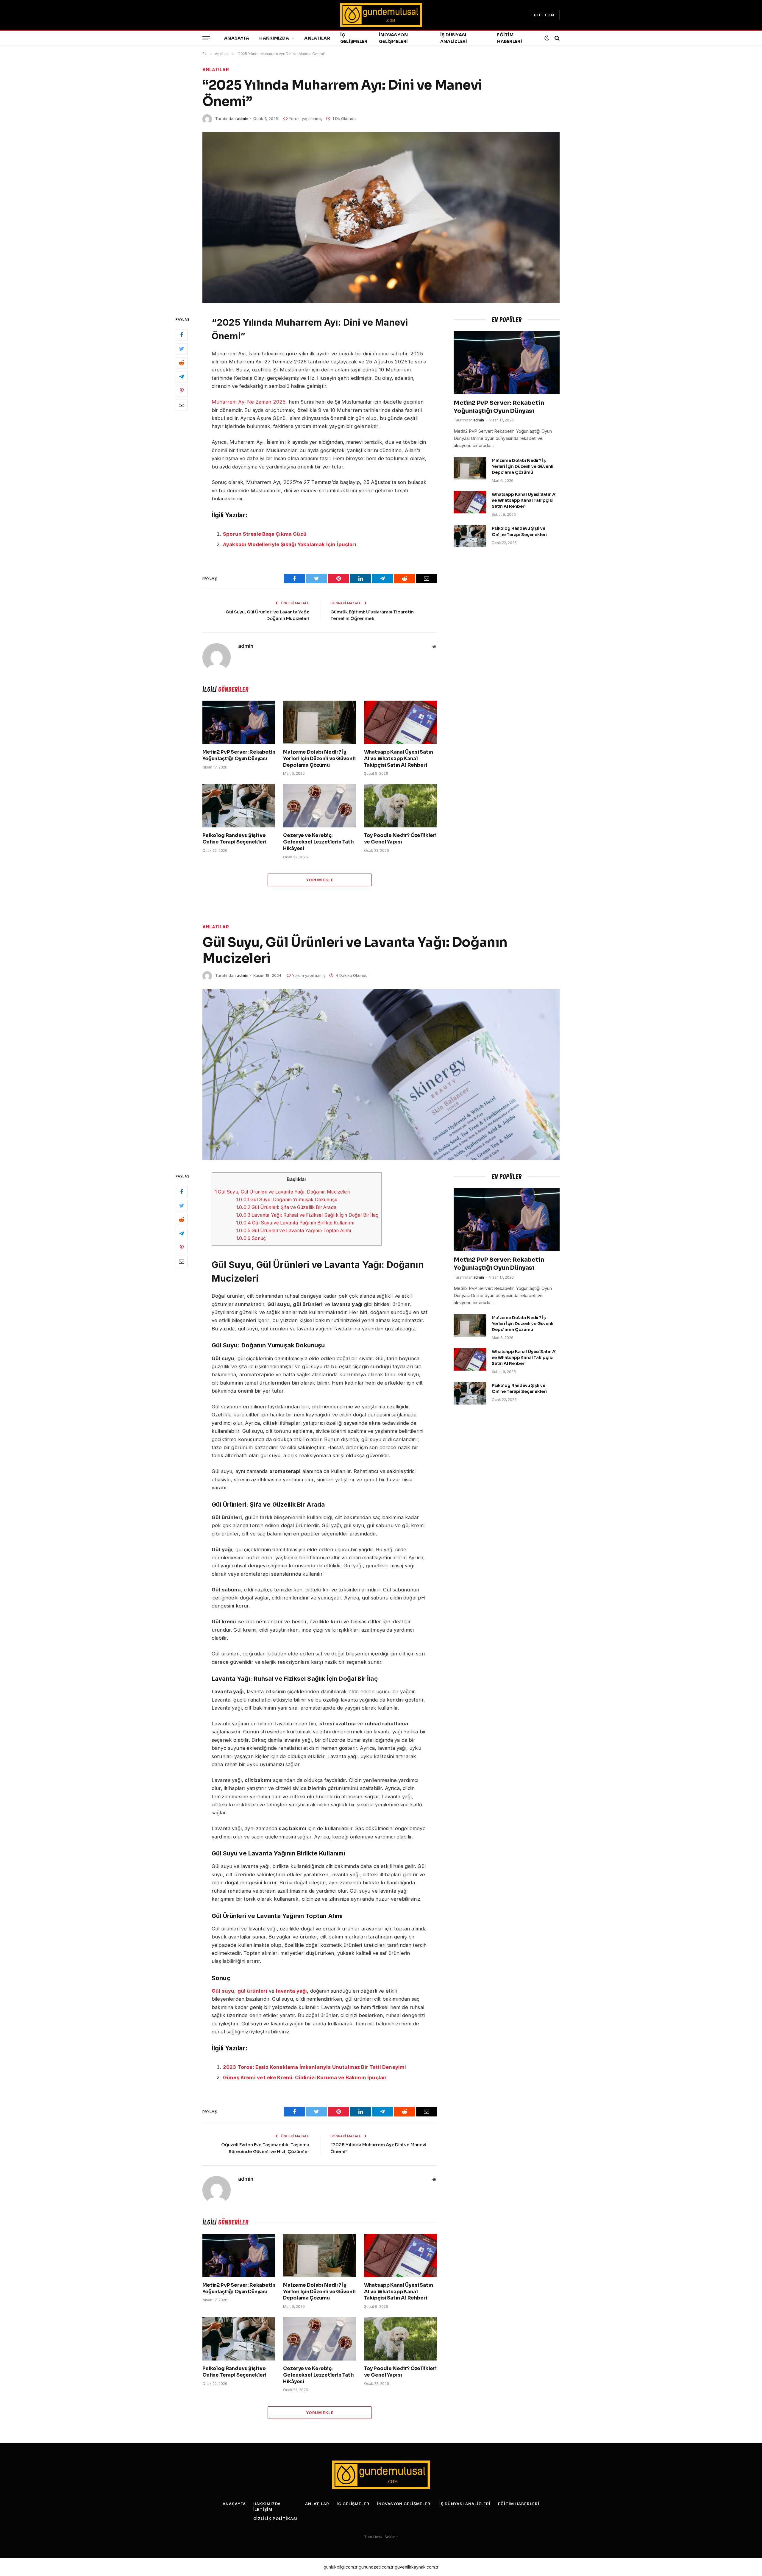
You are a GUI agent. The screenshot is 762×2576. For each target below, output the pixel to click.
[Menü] (206, 38)
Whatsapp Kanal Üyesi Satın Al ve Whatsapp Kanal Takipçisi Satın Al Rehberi (399, 759)
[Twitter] (182, 349)
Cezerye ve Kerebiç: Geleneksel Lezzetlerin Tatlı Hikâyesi (318, 842)
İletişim (263, 2509)
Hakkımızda (274, 38)
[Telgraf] (182, 377)
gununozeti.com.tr (376, 2567)
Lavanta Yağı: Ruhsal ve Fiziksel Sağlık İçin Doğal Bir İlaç (307, 1215)
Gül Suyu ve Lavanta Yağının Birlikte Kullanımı (295, 1223)
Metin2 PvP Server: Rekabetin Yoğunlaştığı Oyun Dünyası (239, 755)
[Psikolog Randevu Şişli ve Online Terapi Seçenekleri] (239, 806)
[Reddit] (182, 363)
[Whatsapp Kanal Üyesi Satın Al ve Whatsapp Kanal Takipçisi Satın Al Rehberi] (400, 722)
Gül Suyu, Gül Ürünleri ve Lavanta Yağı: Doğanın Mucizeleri (282, 1192)
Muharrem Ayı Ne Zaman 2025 (249, 402)
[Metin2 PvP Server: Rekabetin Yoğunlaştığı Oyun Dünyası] (239, 722)
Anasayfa (237, 38)
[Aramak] (556, 38)
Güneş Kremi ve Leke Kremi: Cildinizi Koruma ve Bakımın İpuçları (305, 2077)
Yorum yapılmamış (306, 118)
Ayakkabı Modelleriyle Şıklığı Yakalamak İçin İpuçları (290, 544)
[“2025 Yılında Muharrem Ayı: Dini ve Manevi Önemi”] (381, 218)
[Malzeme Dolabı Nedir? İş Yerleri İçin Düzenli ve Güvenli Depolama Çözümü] (320, 722)
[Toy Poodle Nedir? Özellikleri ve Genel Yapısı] (400, 806)
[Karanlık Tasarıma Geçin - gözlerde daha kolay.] (547, 38)
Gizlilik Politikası (275, 2519)
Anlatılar (317, 38)
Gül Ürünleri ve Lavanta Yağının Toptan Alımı (294, 1231)
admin (243, 118)
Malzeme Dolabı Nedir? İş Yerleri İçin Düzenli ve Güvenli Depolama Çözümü (319, 759)
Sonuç (251, 1238)
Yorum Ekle (320, 880)
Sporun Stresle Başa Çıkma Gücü (265, 534)
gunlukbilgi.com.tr (341, 2567)
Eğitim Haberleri (510, 38)
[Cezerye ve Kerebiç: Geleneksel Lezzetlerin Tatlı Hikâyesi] (320, 806)
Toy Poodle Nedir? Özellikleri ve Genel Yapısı (400, 839)
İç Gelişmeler (354, 38)
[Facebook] (182, 335)
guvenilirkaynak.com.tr (417, 2567)
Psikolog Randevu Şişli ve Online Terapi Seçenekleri (234, 839)
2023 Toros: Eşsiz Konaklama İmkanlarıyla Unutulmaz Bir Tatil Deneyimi (314, 2067)
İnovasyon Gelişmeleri (394, 38)
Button (544, 15)
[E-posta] (182, 405)
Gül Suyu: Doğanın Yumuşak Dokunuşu (287, 1200)
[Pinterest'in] (182, 391)
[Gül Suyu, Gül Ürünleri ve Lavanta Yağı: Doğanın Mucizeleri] (381, 1074)
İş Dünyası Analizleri (454, 38)
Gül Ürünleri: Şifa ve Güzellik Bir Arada (286, 1207)
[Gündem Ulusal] (381, 15)
